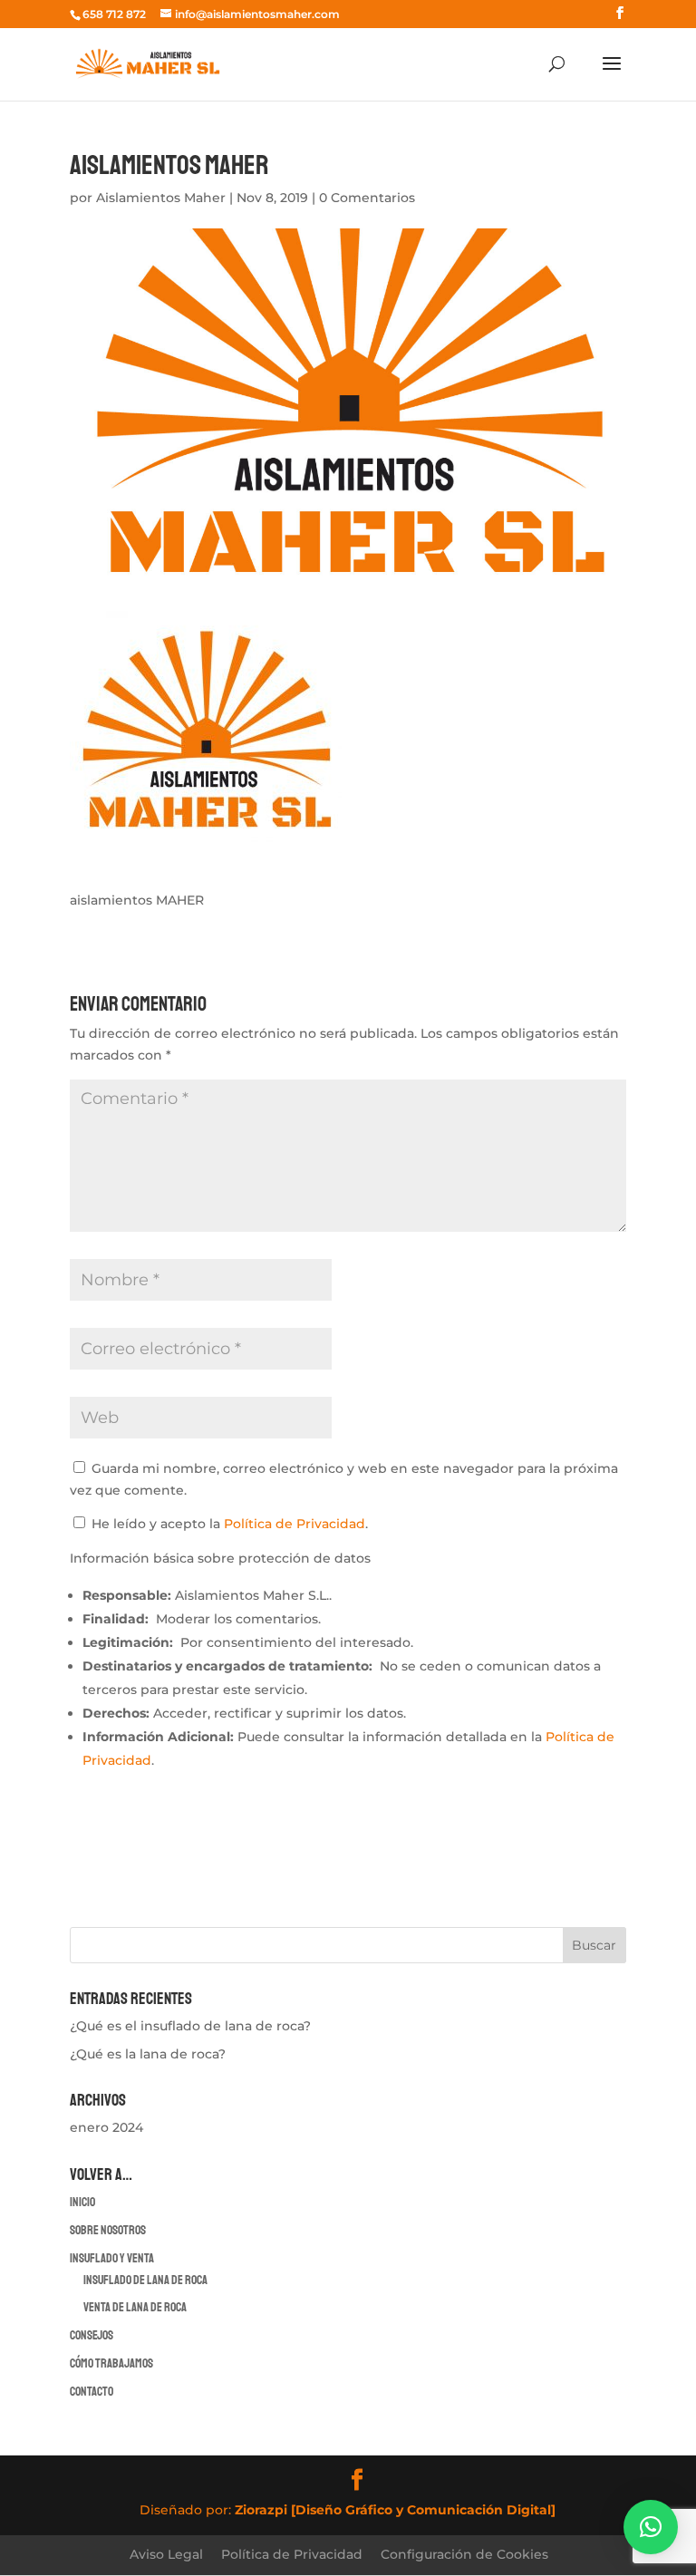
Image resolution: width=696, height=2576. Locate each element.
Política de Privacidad (295, 1524)
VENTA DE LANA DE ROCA (135, 2307)
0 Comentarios (367, 198)
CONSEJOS (92, 2335)
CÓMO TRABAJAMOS (111, 2363)
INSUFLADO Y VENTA (112, 2258)
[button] (651, 2527)
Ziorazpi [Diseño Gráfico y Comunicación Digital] (395, 2510)
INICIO (82, 2202)
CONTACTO (92, 2392)
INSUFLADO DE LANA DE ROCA (145, 2280)
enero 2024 (106, 2127)
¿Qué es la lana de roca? (148, 2054)
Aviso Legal (166, 2554)
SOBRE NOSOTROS (108, 2230)
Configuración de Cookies (464, 2554)
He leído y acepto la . (228, 1524)
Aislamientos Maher (161, 198)
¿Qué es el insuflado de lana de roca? (190, 2026)
